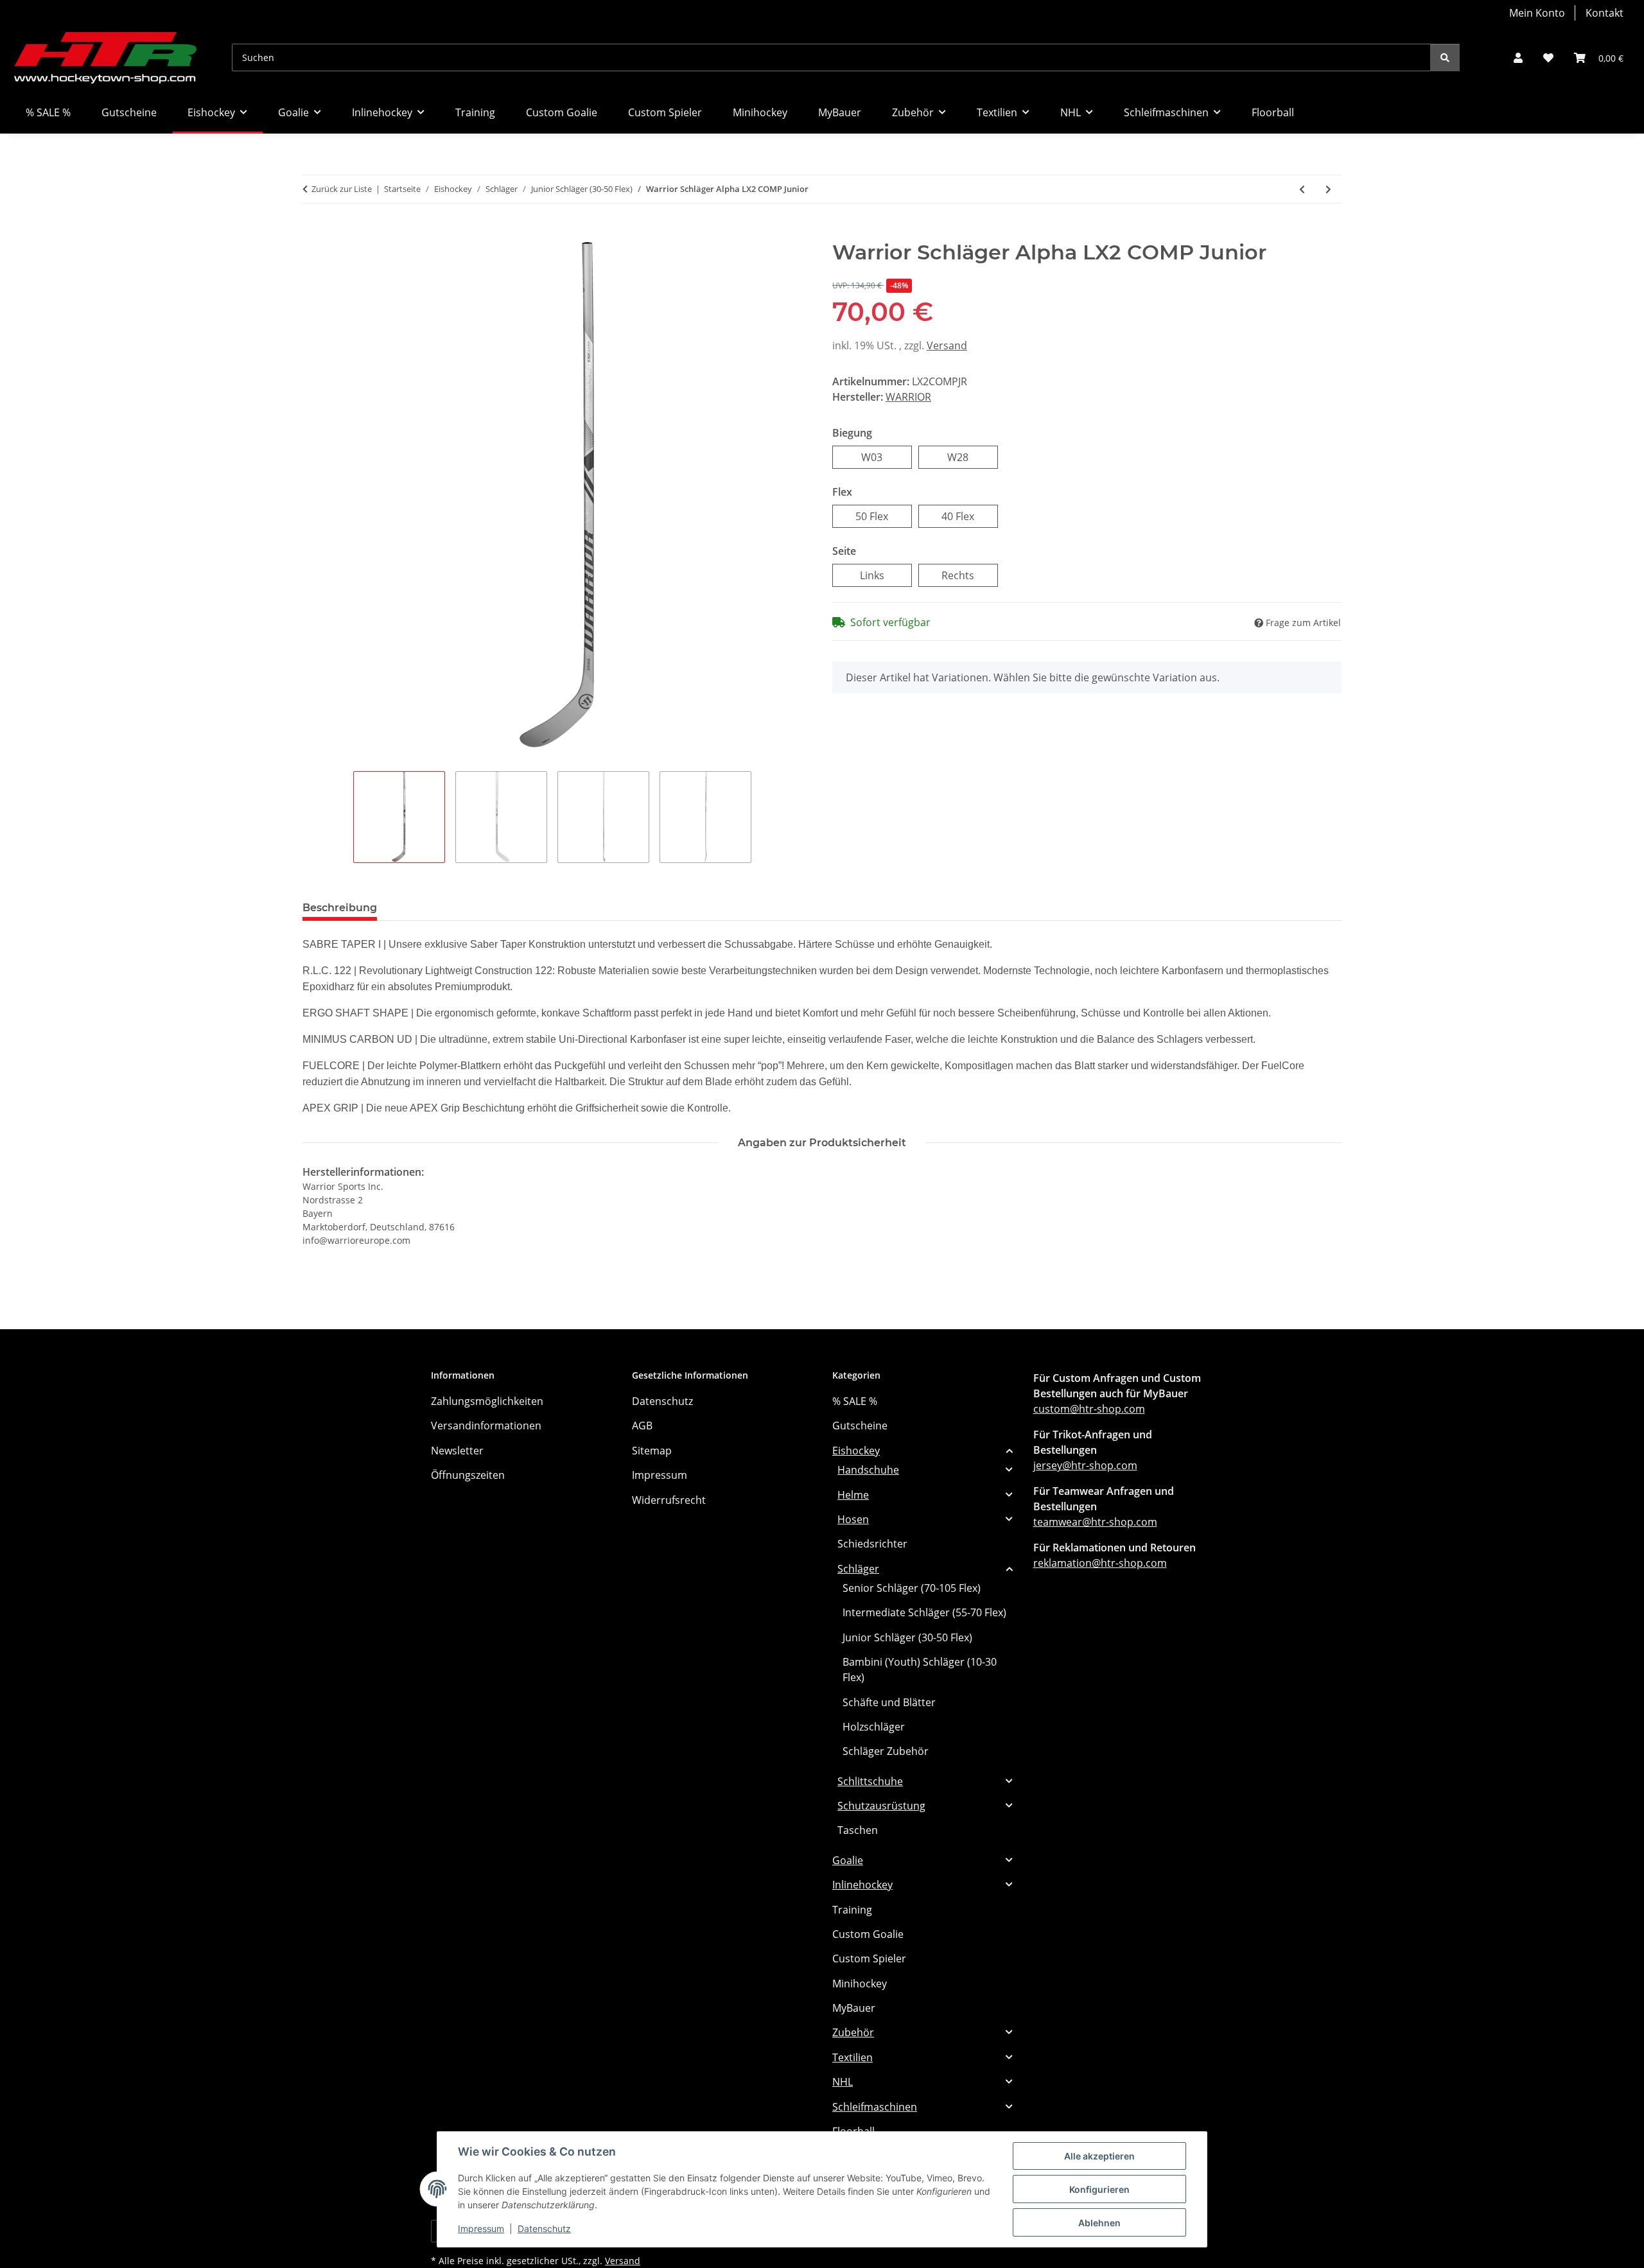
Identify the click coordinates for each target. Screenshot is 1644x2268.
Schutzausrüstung (881, 1806)
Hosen (853, 1519)
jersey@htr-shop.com (1085, 1465)
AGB (642, 1426)
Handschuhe (868, 1470)
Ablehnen (1099, 2223)
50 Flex (883, 516)
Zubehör (853, 2032)
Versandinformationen (486, 1426)
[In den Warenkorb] (313, 233)
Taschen (858, 1830)
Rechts (969, 575)
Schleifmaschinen (875, 2107)
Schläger (858, 1569)
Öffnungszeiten (468, 1475)
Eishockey (856, 1451)
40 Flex (969, 516)
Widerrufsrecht (669, 1500)
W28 (968, 457)
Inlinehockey (862, 1885)
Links (884, 575)
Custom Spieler (869, 1958)
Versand (947, 345)
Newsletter (457, 1451)
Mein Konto (1537, 13)
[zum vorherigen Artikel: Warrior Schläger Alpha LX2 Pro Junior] (1302, 189)
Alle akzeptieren (1099, 2156)
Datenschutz (544, 2229)
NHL (843, 2082)
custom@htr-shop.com (1089, 1409)
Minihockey (860, 1984)
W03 (882, 457)
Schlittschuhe (870, 1781)
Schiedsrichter (872, 1544)
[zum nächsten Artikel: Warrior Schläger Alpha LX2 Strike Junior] (1328, 189)
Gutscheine (860, 1426)
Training (852, 1910)
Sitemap (652, 1451)
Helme (853, 1495)
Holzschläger (874, 1727)
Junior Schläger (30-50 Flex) (907, 1637)
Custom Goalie (868, 1934)
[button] (1518, 58)
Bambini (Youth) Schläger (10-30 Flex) (920, 1670)
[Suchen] (1445, 57)
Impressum (481, 2229)
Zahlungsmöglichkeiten (487, 1401)
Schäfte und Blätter (889, 1702)
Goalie (848, 1860)
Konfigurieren (1099, 2189)
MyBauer (854, 2008)
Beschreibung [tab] (340, 908)
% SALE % (855, 1401)
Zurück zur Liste (342, 189)
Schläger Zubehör (886, 1751)
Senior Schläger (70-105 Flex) (912, 1588)
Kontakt (1605, 13)
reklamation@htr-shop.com (1100, 1563)
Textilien (853, 2057)
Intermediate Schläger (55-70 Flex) (924, 1612)
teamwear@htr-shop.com (1095, 1522)
